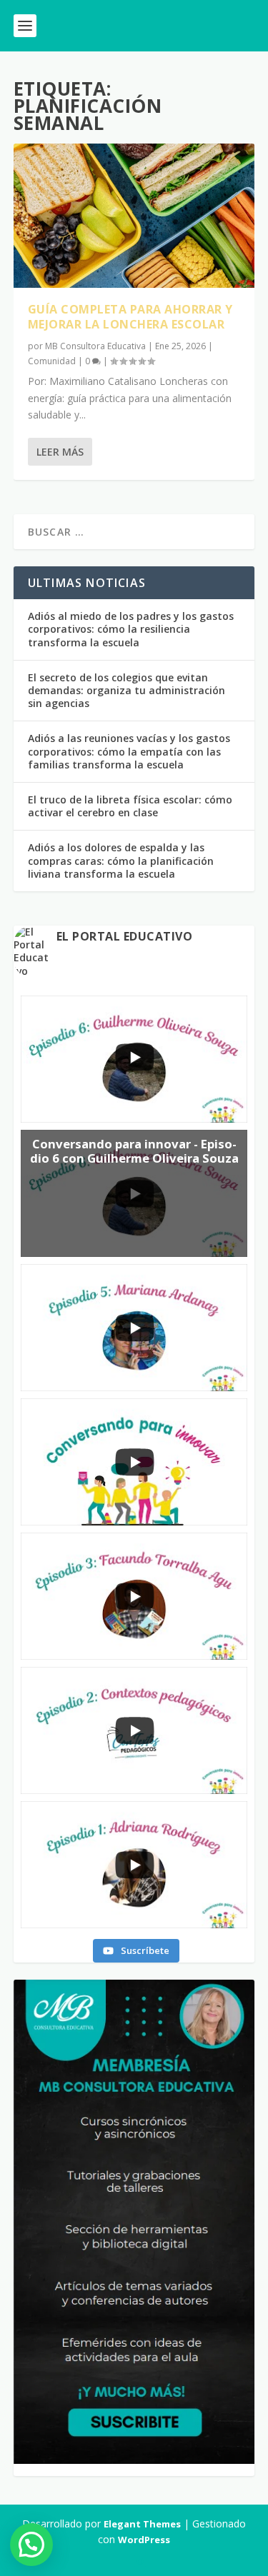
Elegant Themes (142, 2524)
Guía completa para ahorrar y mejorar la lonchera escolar (130, 317)
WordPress (144, 2540)
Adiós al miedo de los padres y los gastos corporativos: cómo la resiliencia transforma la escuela (131, 629)
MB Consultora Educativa (95, 346)
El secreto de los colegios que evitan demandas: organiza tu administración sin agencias (126, 690)
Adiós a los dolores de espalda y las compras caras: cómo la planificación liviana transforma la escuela (121, 860)
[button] (31, 2545)
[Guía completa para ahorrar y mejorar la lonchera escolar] (134, 216)
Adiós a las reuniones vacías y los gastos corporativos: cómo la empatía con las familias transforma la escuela (129, 751)
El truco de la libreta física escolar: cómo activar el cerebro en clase (130, 806)
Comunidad (52, 361)
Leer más (60, 452)
